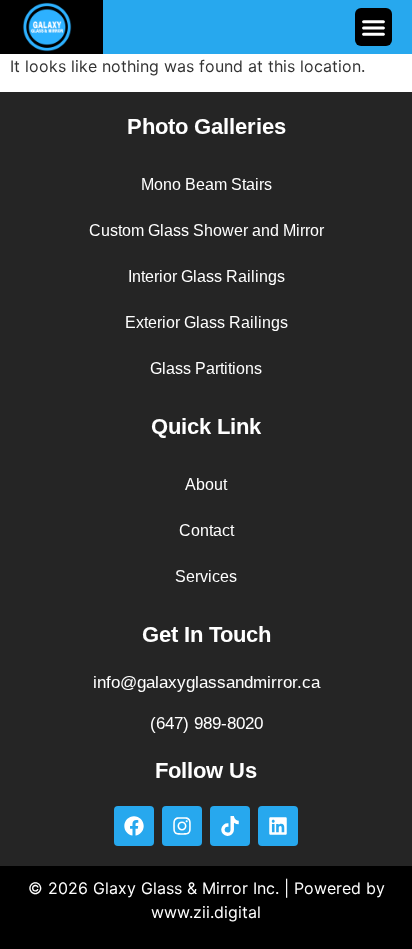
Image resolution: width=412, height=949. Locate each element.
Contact (206, 530)
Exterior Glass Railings (206, 322)
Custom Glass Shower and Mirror (206, 230)
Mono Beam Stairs (206, 184)
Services (206, 576)
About (206, 484)
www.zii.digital (206, 912)
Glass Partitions (206, 368)
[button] (374, 27)
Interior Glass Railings (206, 276)
